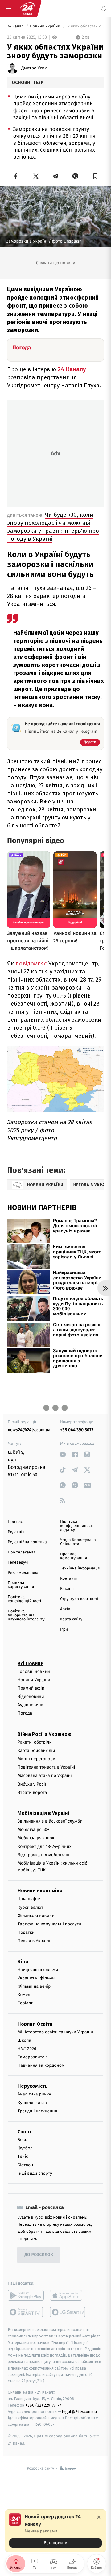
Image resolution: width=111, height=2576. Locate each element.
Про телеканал (22, 1552)
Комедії (25, 1995)
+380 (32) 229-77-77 (43, 2405)
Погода (25, 1713)
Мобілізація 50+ (33, 1830)
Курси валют (30, 1907)
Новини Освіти (35, 2024)
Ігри (64, 1630)
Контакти (69, 1579)
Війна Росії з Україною (45, 1734)
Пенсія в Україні (34, 1941)
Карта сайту (71, 1619)
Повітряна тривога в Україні (46, 1767)
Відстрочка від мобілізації (44, 1855)
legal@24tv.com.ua (79, 2411)
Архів (65, 1609)
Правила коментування (74, 1556)
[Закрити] (99, 2517)
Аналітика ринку (34, 2094)
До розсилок (39, 2255)
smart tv (26, 2312)
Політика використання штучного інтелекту (26, 1615)
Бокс (22, 2140)
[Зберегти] (95, 176)
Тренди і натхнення (37, 2111)
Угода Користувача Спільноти (78, 1542)
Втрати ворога (32, 1792)
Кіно (23, 1961)
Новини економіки (40, 1891)
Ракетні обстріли (35, 1742)
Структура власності (79, 1599)
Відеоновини (31, 1696)
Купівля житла (32, 2102)
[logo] (27, 9)
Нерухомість (33, 2086)
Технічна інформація (80, 1568)
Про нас (15, 1522)
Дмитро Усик (34, 68)
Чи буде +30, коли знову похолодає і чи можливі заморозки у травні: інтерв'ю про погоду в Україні (53, 527)
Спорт (25, 2132)
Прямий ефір (31, 1688)
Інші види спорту (35, 2173)
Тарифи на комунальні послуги (49, 1924)
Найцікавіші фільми (38, 1969)
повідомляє (32, 963)
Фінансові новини (36, 1916)
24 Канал (16, 26)
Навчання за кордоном (41, 2065)
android (26, 2295)
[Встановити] (55, 2531)
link (62, 1454)
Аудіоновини (31, 1705)
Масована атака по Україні (45, 1776)
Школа (24, 2040)
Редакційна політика (27, 1542)
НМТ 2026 (27, 2049)
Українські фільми (36, 1978)
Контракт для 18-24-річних (44, 1846)
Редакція (16, 1532)
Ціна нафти (29, 1899)
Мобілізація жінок (36, 1838)
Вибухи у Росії (32, 1784)
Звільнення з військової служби (50, 1821)
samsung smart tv (68, 2312)
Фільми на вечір (34, 1986)
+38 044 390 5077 (77, 1430)
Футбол (25, 2148)
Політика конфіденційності (25, 1599)
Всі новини (31, 1663)
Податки (26, 1932)
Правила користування (21, 1585)
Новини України (46, 26)
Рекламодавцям (23, 1573)
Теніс (23, 2156)
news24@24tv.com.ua (29, 1430)
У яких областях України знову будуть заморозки (85, 26)
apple (68, 2295)
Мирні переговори (36, 1759)
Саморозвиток (32, 2057)
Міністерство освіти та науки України (55, 2032)
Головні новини (34, 1671)
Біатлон (25, 2165)
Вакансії (68, 1589)
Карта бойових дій (36, 1751)
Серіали (26, 2003)
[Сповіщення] (104, 9)
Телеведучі (18, 1563)
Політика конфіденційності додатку (77, 1526)
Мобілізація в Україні (43, 1813)
